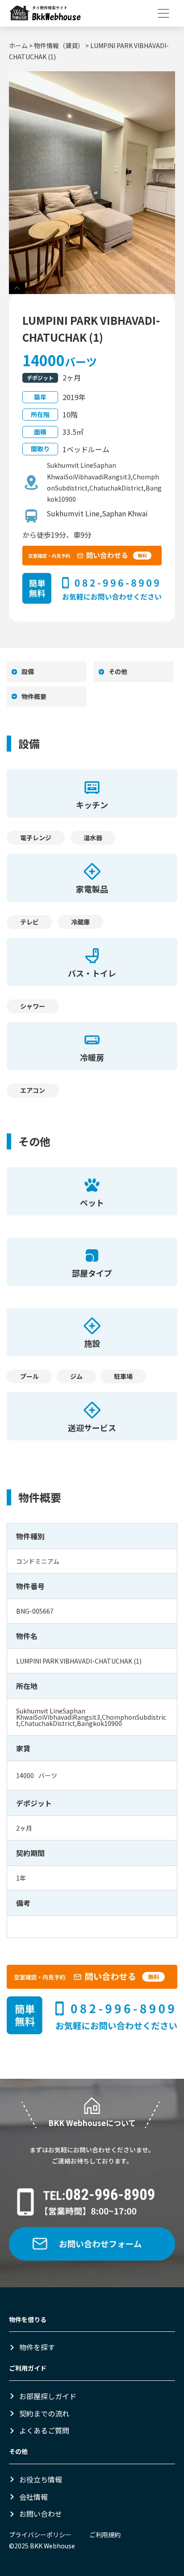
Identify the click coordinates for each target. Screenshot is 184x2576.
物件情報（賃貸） (59, 45)
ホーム (18, 45)
